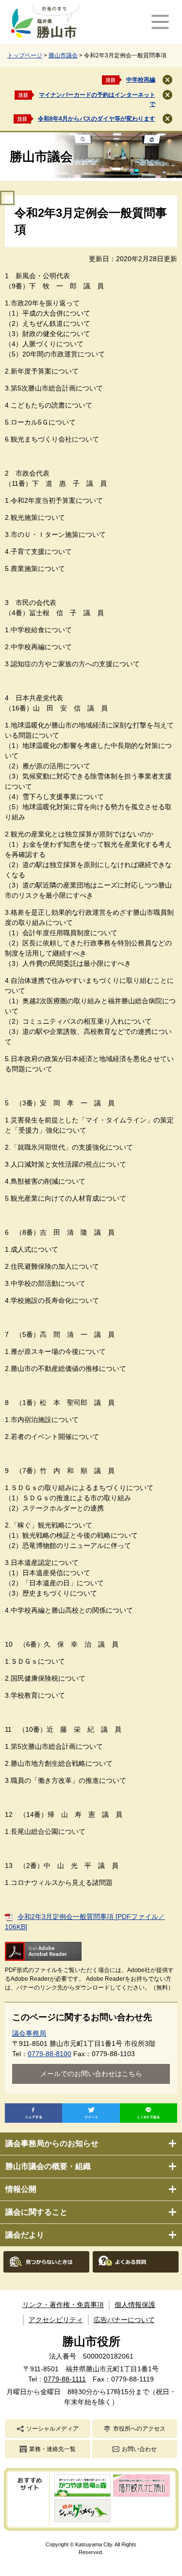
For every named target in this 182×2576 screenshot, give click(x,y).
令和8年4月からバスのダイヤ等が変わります (97, 119)
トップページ (25, 55)
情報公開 (21, 2189)
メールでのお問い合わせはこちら (91, 2074)
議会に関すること (36, 2212)
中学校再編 (141, 80)
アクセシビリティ (56, 2320)
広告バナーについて (124, 2320)
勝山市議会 (63, 55)
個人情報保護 (135, 2305)
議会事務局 (29, 2033)
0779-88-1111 (65, 2379)
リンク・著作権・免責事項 (63, 2305)
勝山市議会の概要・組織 (48, 2166)
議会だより (25, 2235)
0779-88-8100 (50, 2054)
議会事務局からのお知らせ (52, 2143)
